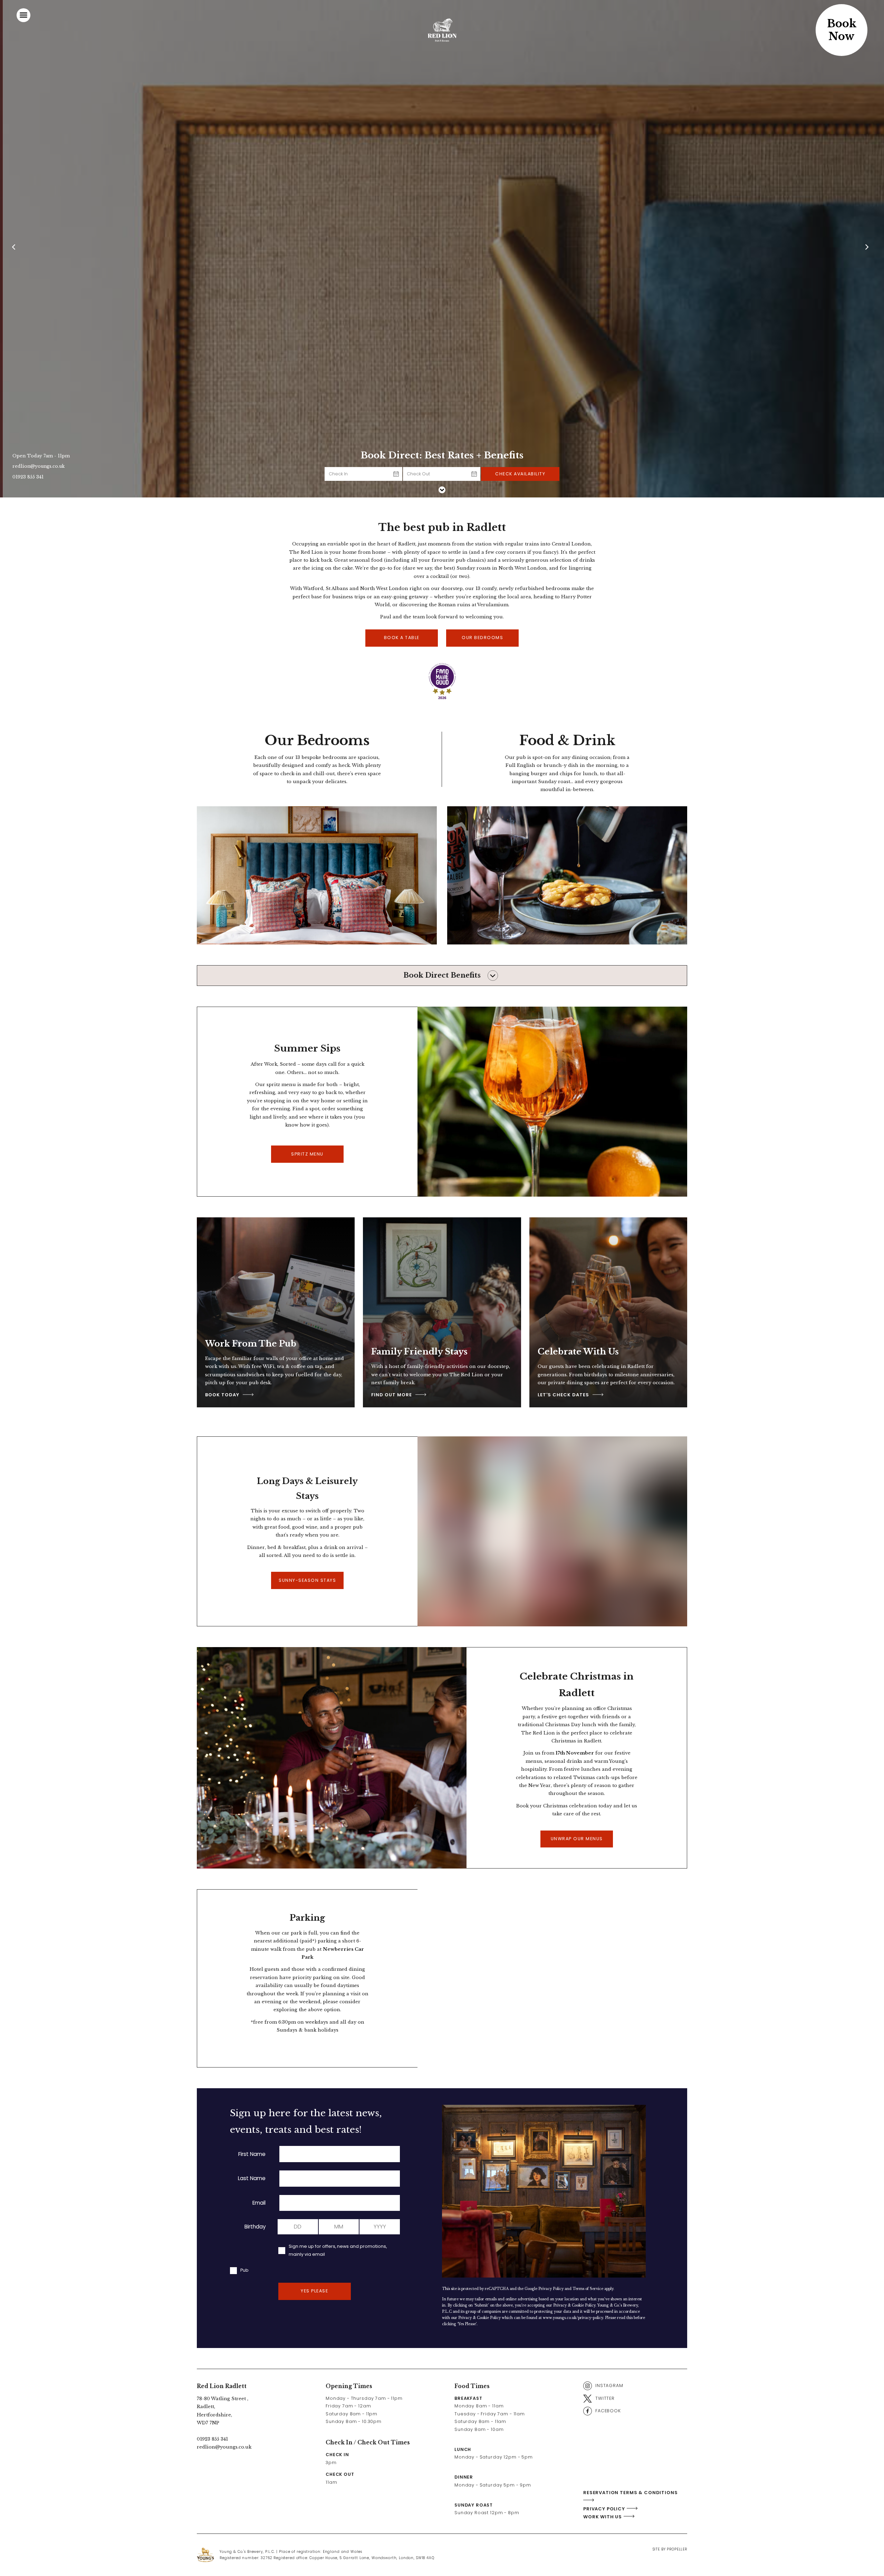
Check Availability (520, 474)
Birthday (255, 2227)
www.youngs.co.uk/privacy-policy (573, 2318)
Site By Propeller (670, 2549)
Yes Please (314, 2291)
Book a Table (402, 638)
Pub (244, 2270)
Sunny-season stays (307, 1580)
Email (259, 2203)
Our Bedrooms (482, 638)
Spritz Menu (307, 1154)
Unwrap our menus (577, 1839)
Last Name (252, 2178)
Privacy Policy (551, 2289)
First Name (252, 2154)
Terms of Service (588, 2289)
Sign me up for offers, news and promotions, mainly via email (338, 2250)
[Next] (868, 249)
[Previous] (16, 249)
